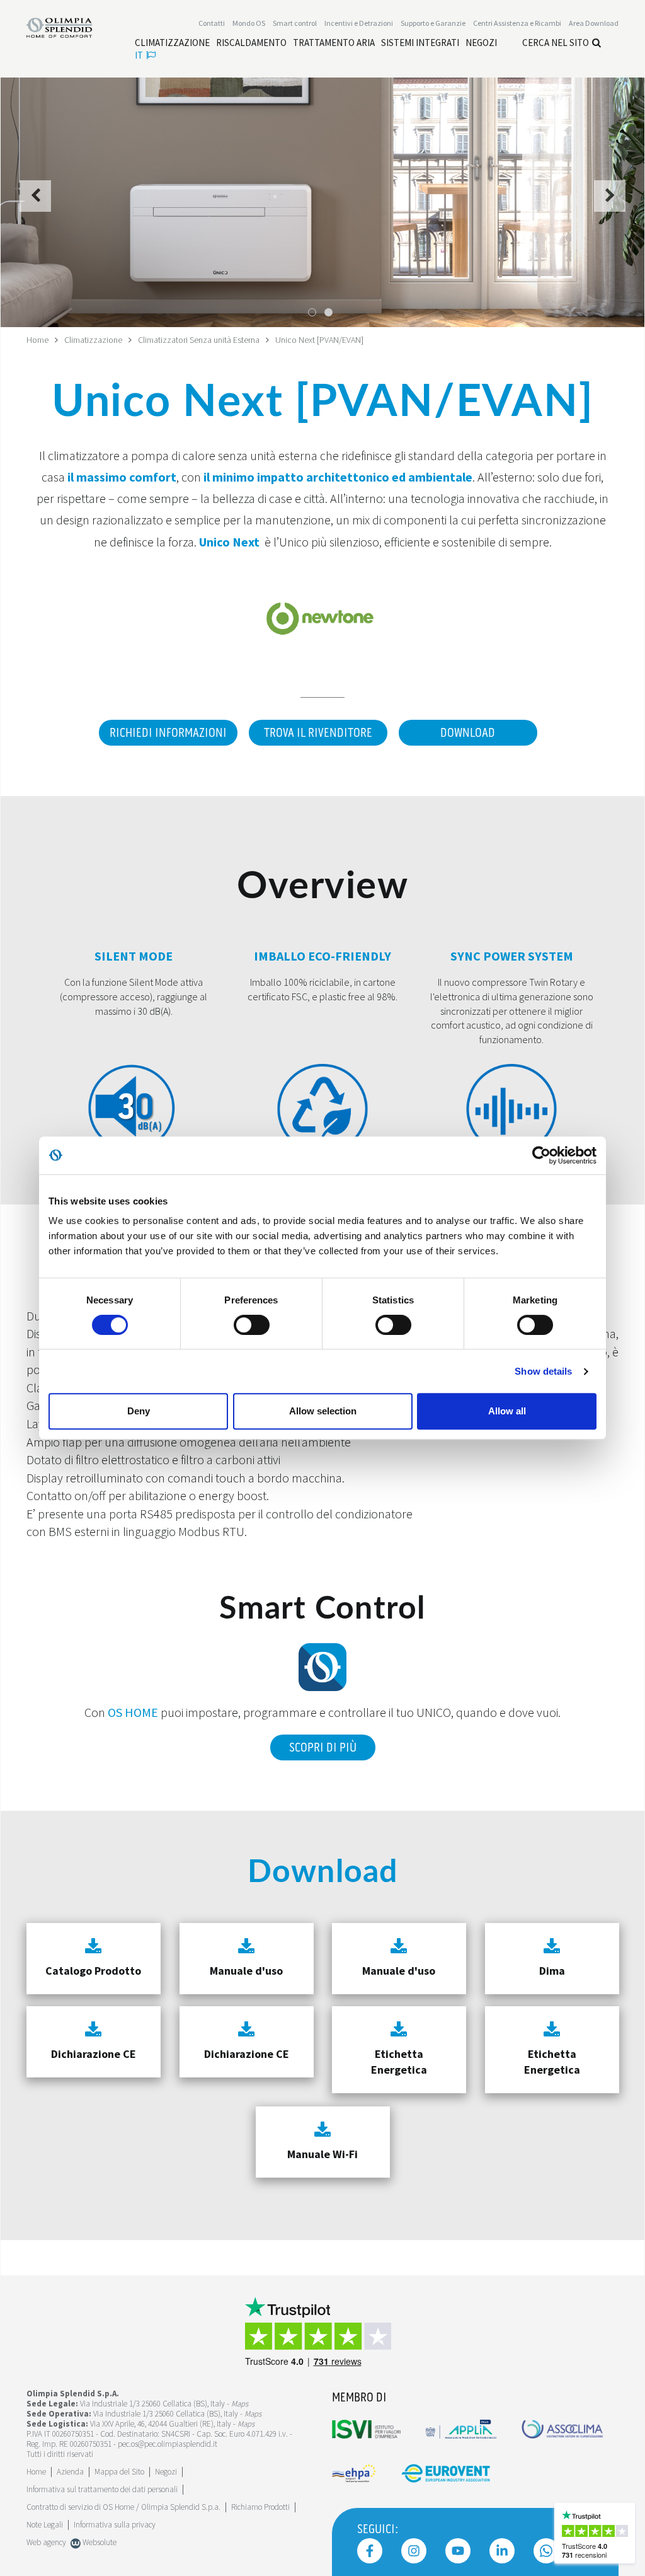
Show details (543, 1371)
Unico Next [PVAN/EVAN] (319, 340)
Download (468, 733)
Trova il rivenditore (318, 733)
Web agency (46, 2542)
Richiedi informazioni (168, 733)
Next (610, 203)
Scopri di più (323, 1748)
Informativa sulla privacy (115, 2525)
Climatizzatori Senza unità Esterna (199, 340)
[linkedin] (502, 2551)
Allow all (507, 1411)
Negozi (166, 2472)
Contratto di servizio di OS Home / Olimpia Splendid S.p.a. (123, 2507)
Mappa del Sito (119, 2472)
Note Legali (45, 2525)
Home (37, 340)
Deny (139, 1411)
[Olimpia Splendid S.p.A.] (68, 26)
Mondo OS (249, 23)
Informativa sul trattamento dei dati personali (102, 2489)
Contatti (212, 23)
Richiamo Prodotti (260, 2507)
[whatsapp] (546, 2551)
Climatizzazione (93, 340)
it (139, 55)
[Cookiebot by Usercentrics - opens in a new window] (541, 1155)
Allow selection (323, 1411)
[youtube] (458, 2551)
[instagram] (414, 2551)
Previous (36, 203)
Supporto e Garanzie (433, 23)
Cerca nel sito (556, 43)
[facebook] (370, 2551)
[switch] (252, 1325)
